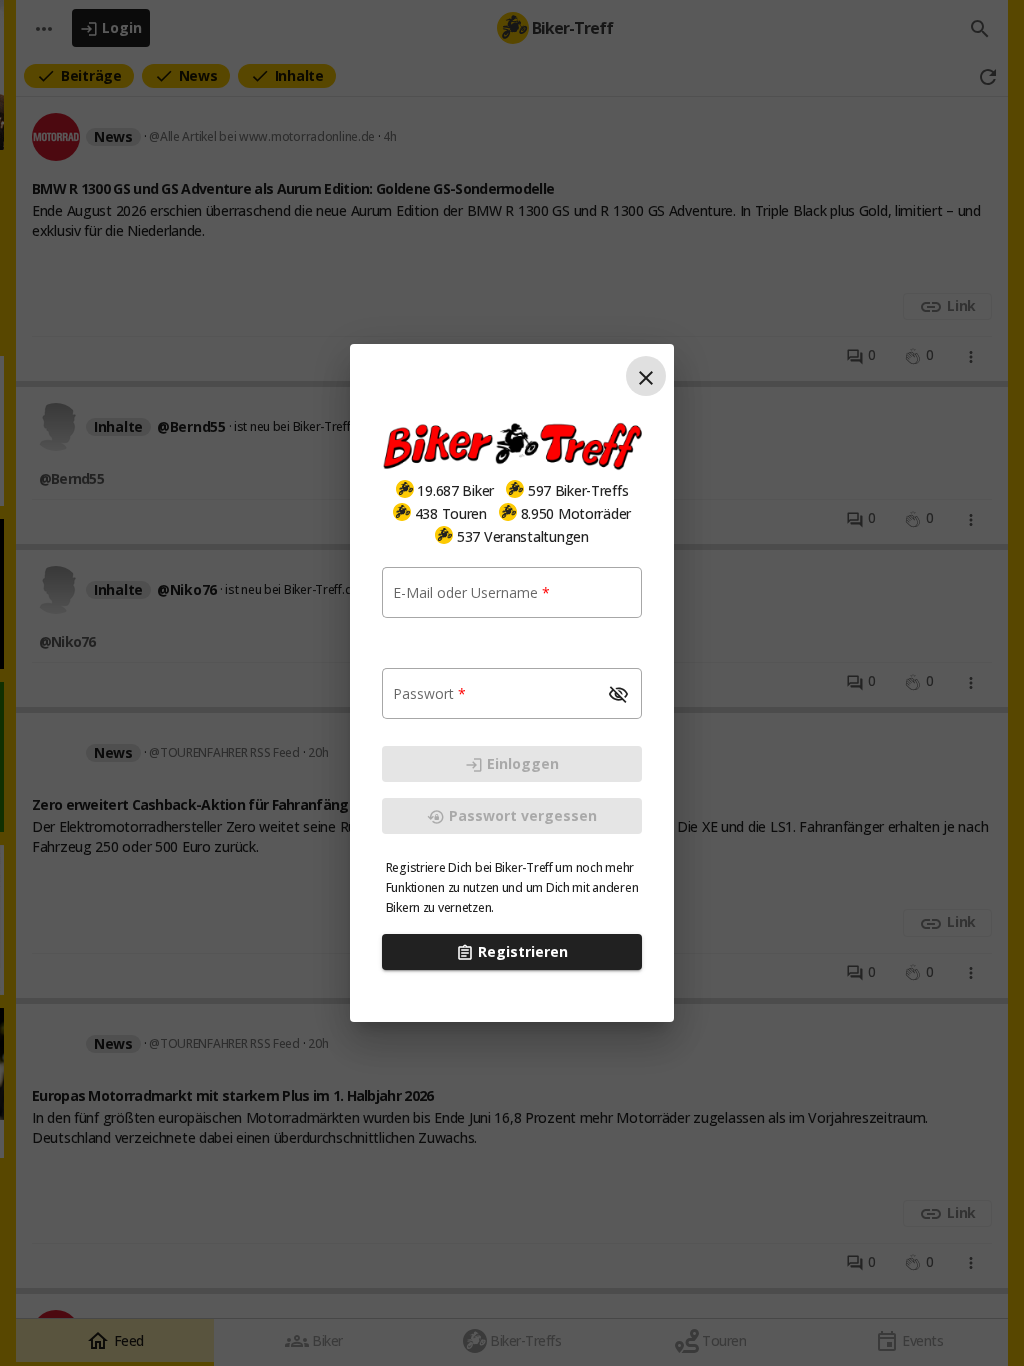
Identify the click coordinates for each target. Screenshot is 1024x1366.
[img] (405, 489)
